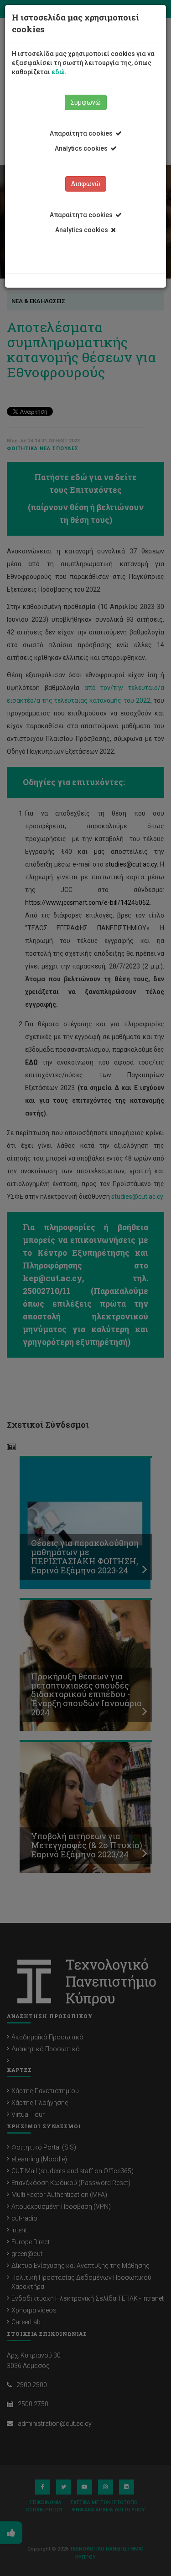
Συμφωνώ (86, 102)
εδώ (58, 72)
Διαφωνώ (86, 184)
